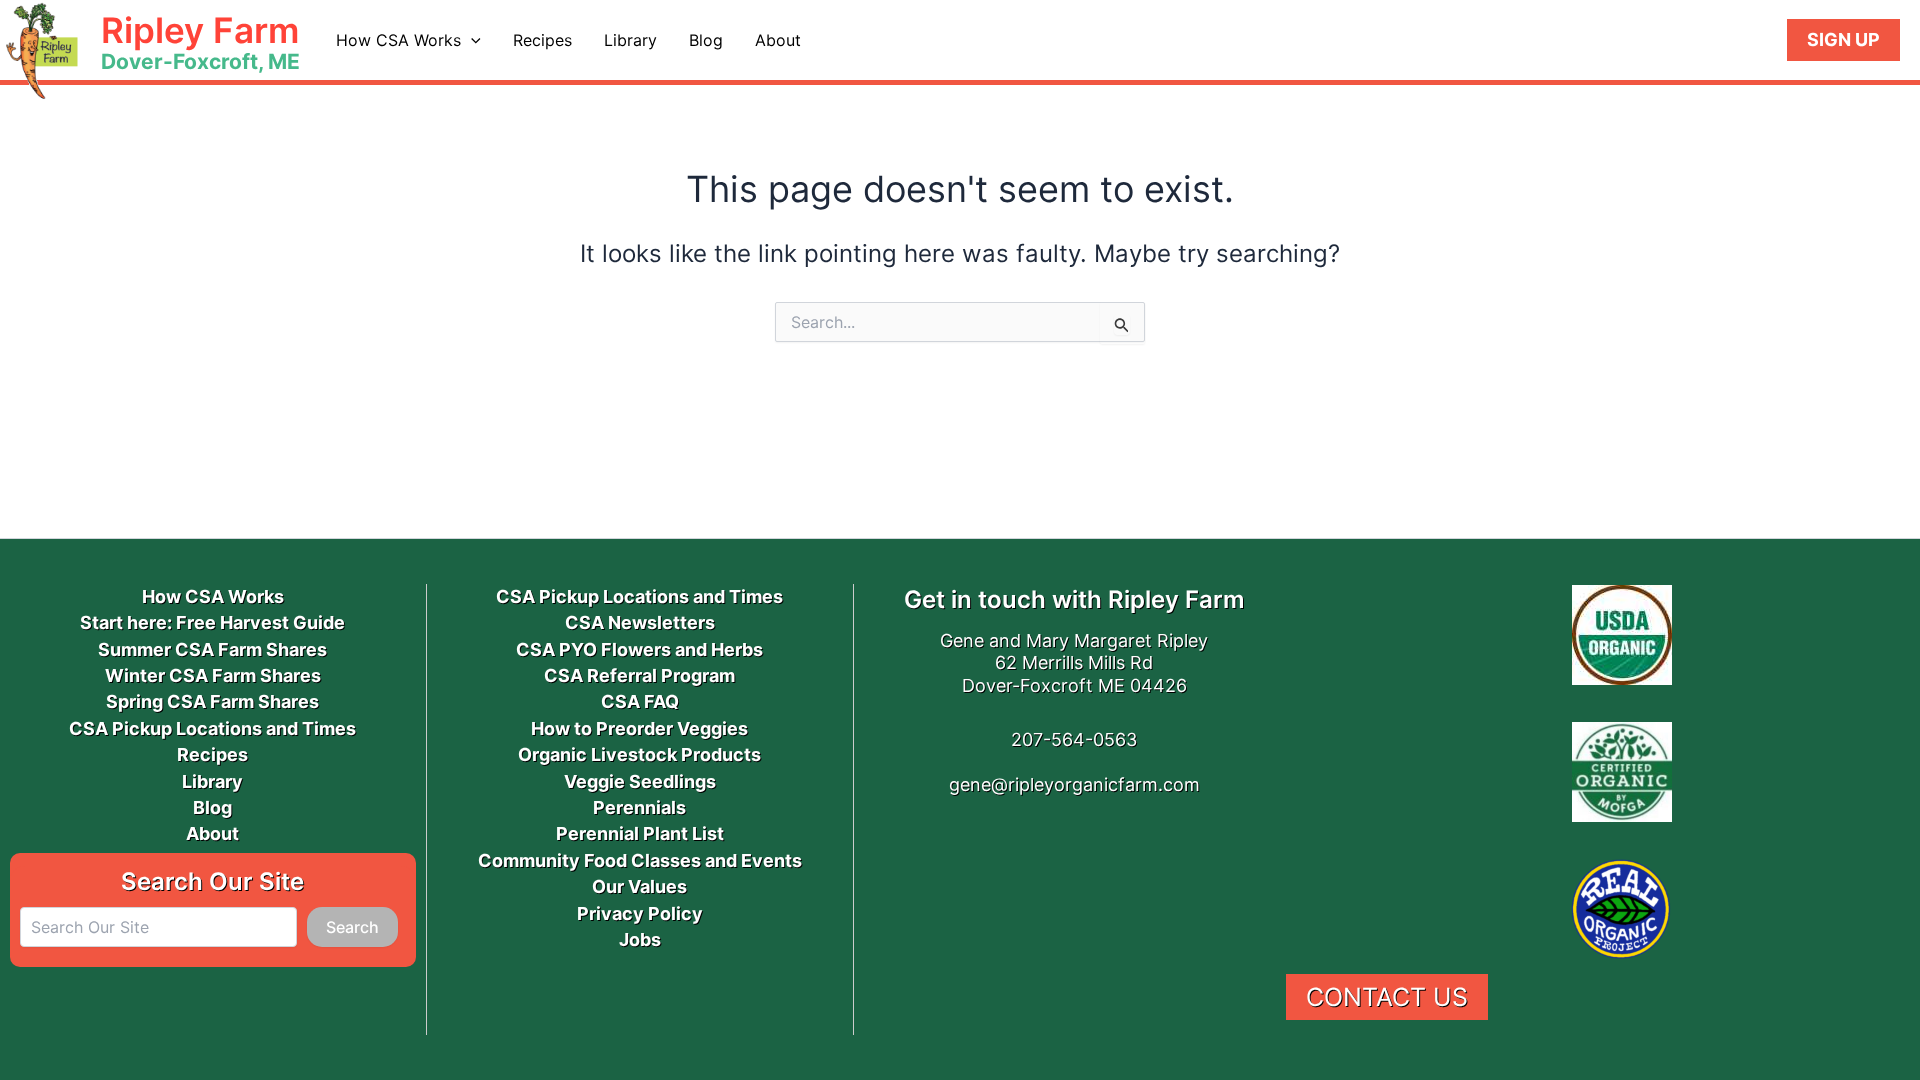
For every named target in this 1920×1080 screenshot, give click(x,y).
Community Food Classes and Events (640, 860)
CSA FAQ (640, 701)
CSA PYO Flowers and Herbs (639, 649)
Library (630, 40)
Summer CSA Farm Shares (212, 649)
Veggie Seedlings (640, 781)
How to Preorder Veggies (639, 728)
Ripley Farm (200, 30)
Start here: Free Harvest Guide (212, 622)
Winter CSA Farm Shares (213, 675)
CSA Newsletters (640, 622)
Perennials (639, 807)
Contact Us (1387, 997)
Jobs (640, 939)
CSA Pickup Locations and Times (212, 728)
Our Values (639, 886)
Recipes (542, 40)
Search (352, 927)
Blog (706, 40)
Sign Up (1843, 39)
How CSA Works (398, 40)
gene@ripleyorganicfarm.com (1074, 784)
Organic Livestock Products (639, 754)
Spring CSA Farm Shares (212, 701)
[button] (471, 40)
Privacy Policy (640, 913)
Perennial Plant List (640, 833)
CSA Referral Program (639, 675)
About (778, 40)
